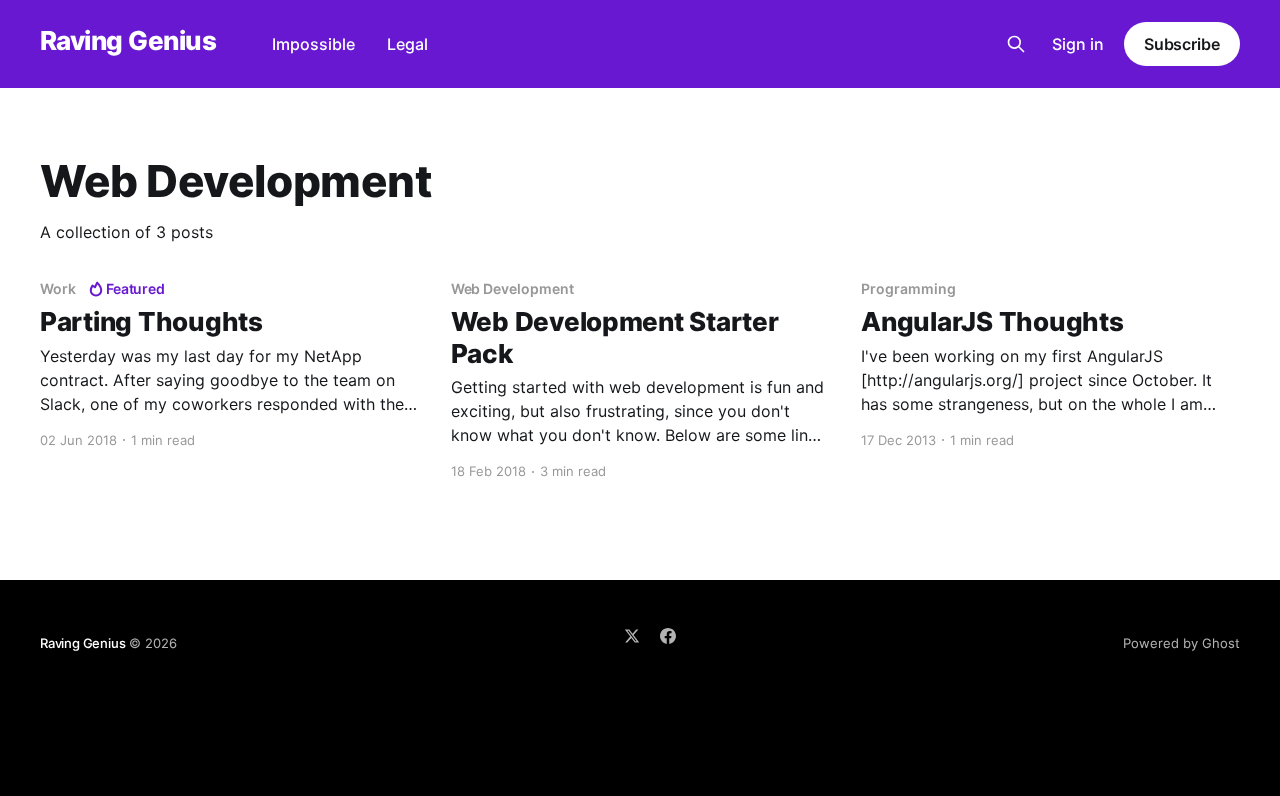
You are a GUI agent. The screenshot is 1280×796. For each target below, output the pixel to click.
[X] (632, 636)
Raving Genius (128, 41)
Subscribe (1182, 44)
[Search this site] (1016, 44)
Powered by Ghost (1181, 643)
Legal (407, 44)
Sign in (1078, 44)
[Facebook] (668, 636)
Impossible (313, 44)
